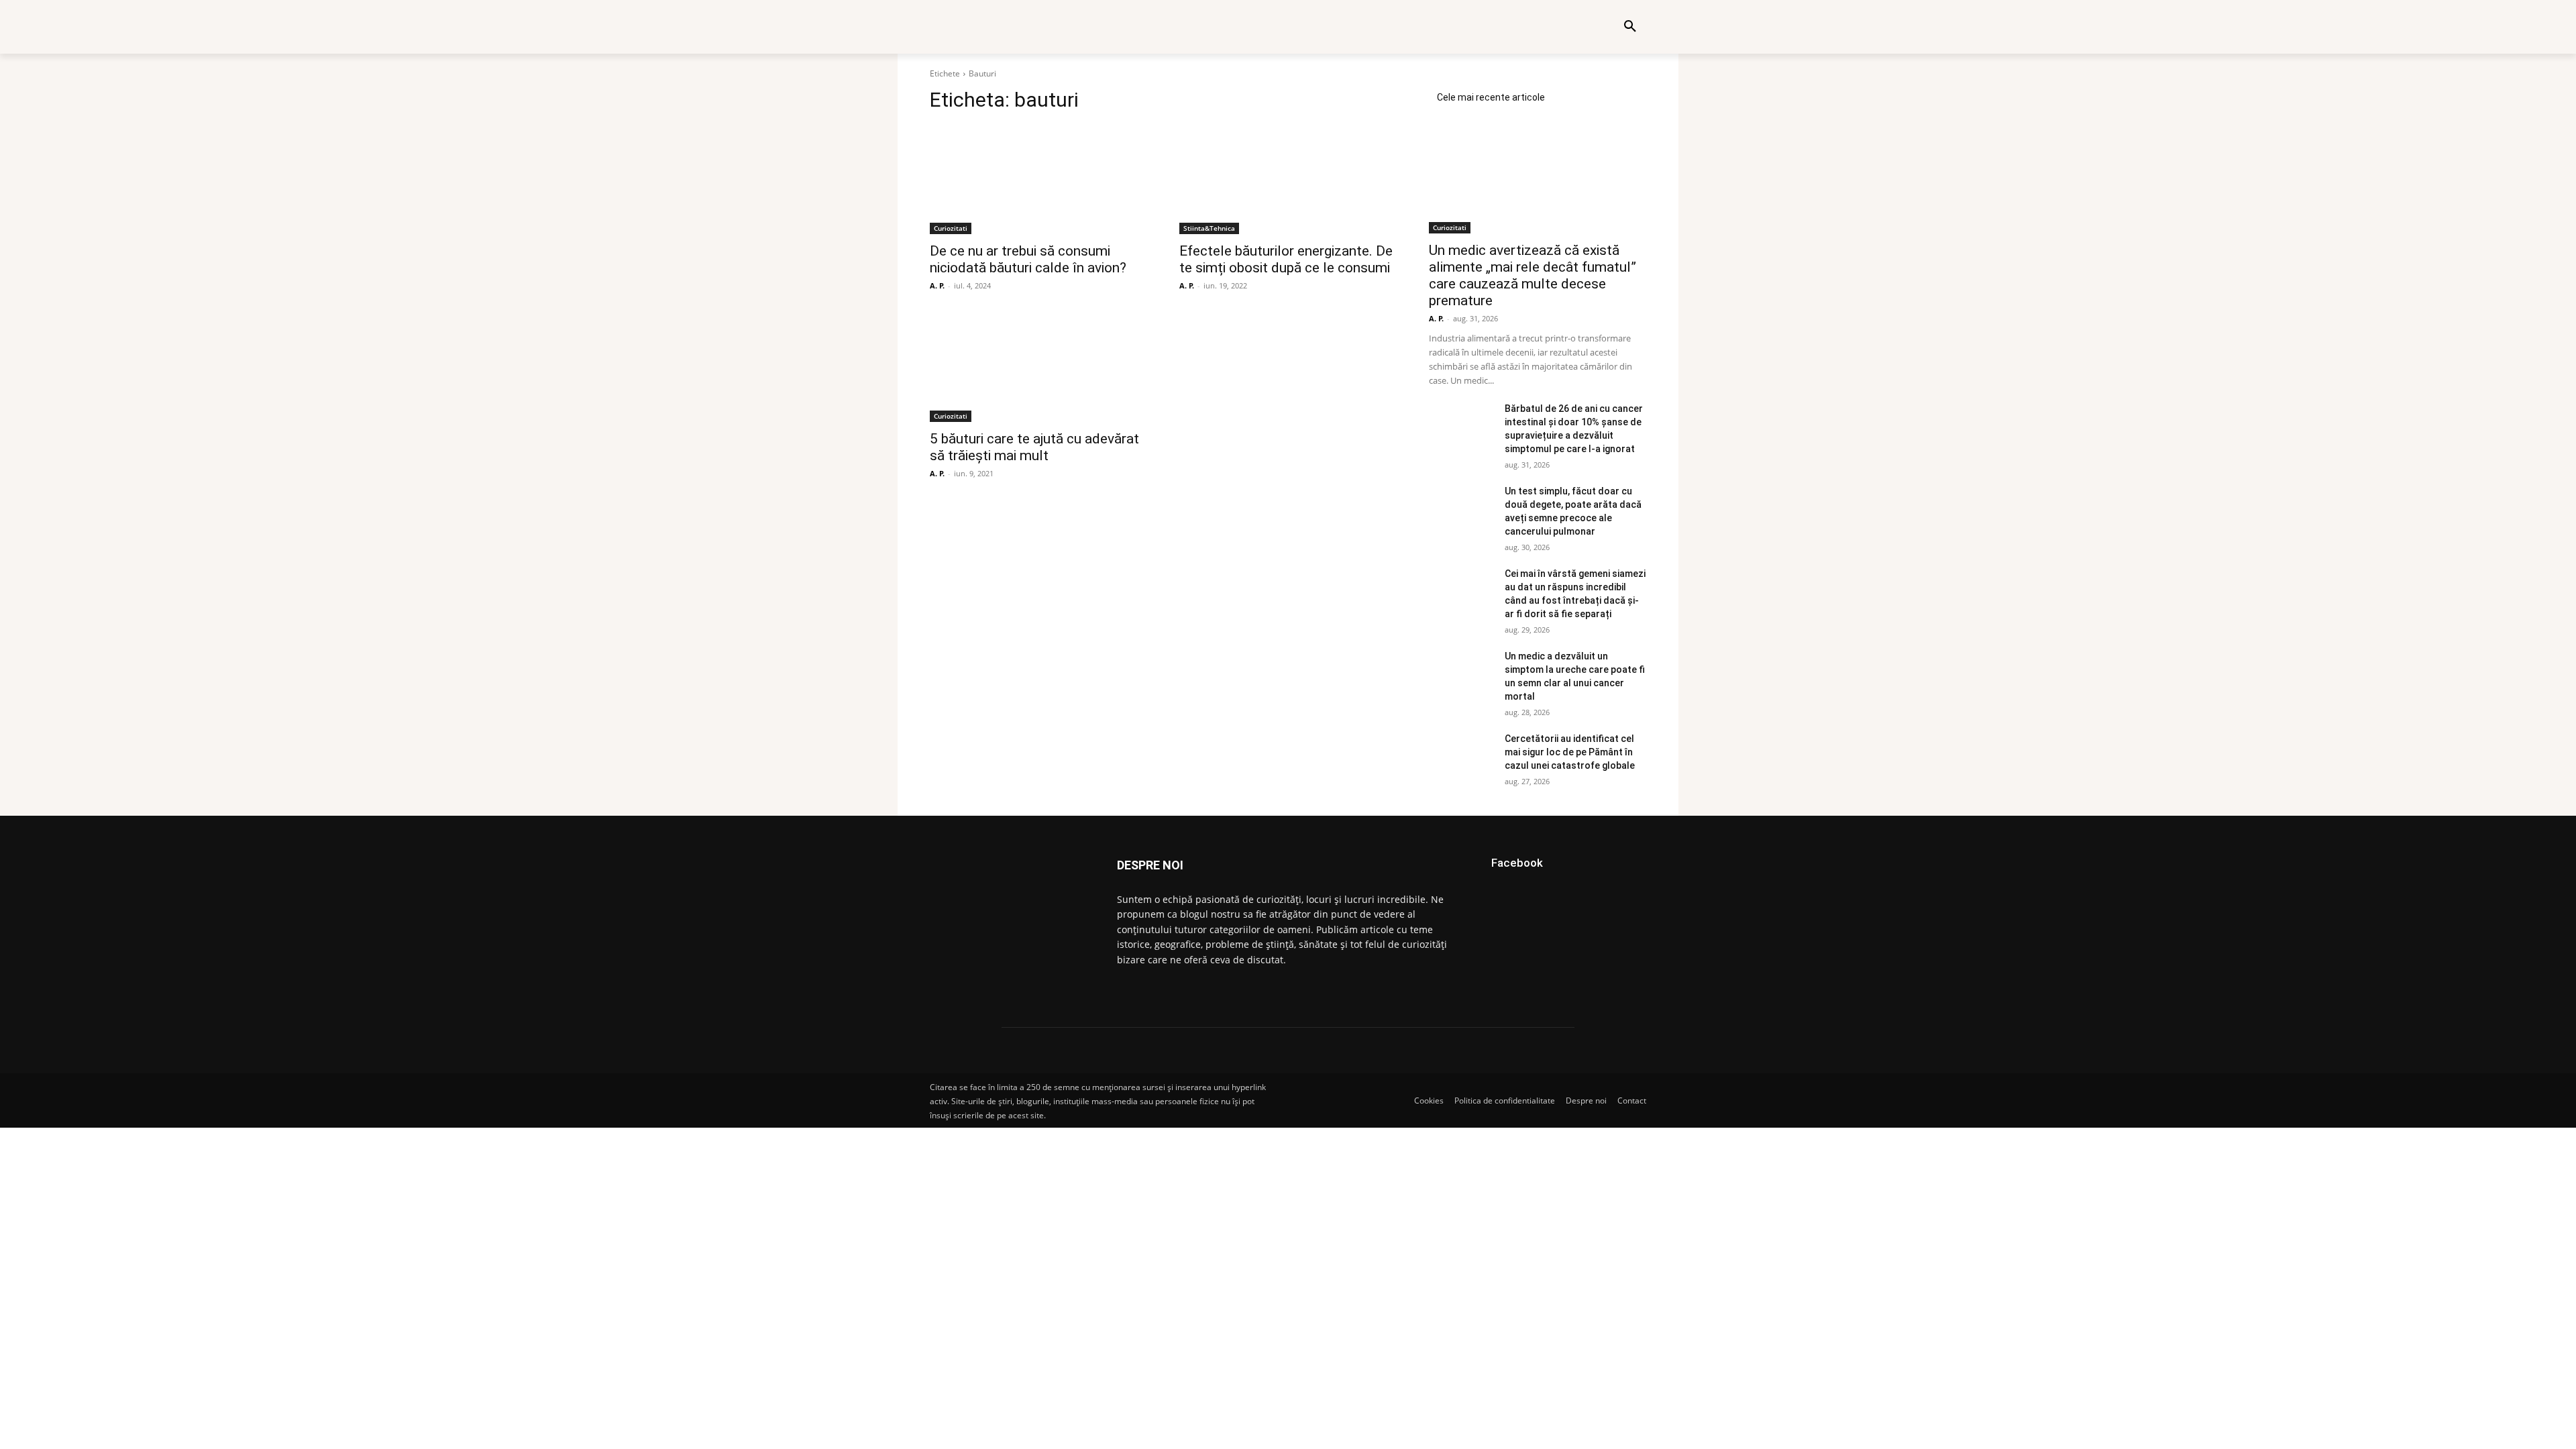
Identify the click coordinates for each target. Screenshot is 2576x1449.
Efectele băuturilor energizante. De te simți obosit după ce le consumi (1286, 259)
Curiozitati (951, 228)
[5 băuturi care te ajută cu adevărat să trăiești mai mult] (1038, 368)
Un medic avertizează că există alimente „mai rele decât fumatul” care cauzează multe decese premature (1533, 275)
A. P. (937, 285)
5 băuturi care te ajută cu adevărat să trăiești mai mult (1034, 447)
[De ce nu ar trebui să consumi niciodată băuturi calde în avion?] (1038, 180)
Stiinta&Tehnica (1209, 228)
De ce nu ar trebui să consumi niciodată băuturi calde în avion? (1028, 259)
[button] (1630, 27)
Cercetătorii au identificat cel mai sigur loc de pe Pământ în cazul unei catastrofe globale (1570, 752)
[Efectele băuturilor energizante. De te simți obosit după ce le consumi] (1288, 180)
